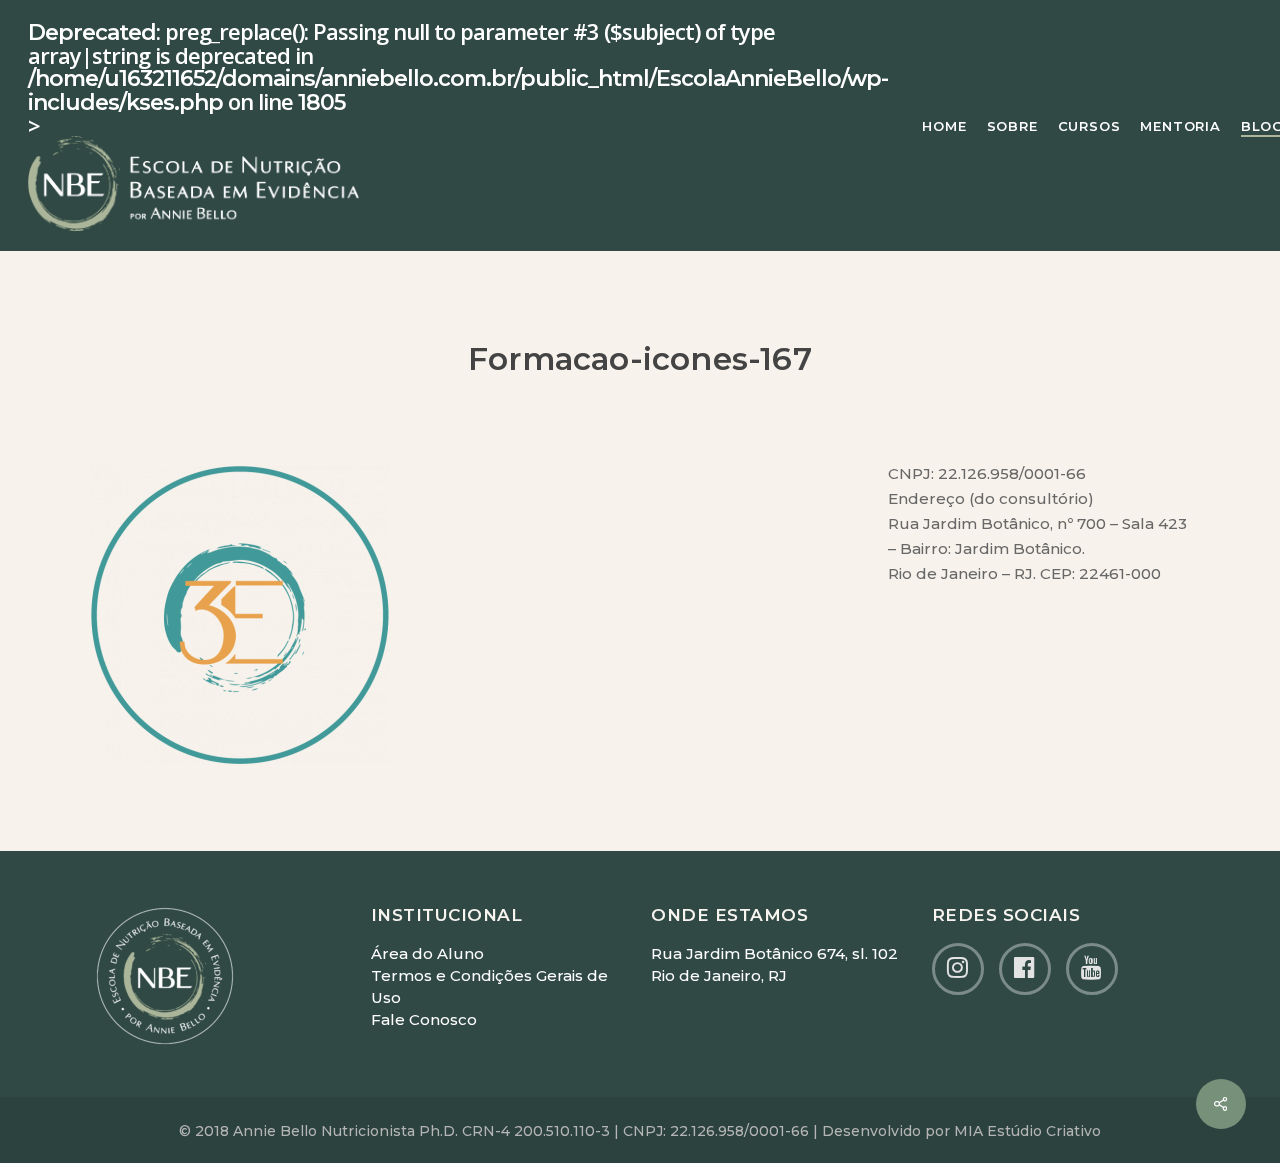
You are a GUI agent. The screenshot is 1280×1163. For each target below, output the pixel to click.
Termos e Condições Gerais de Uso (489, 986)
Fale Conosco (424, 1019)
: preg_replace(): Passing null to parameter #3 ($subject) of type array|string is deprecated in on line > (458, 80)
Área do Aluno (427, 953)
